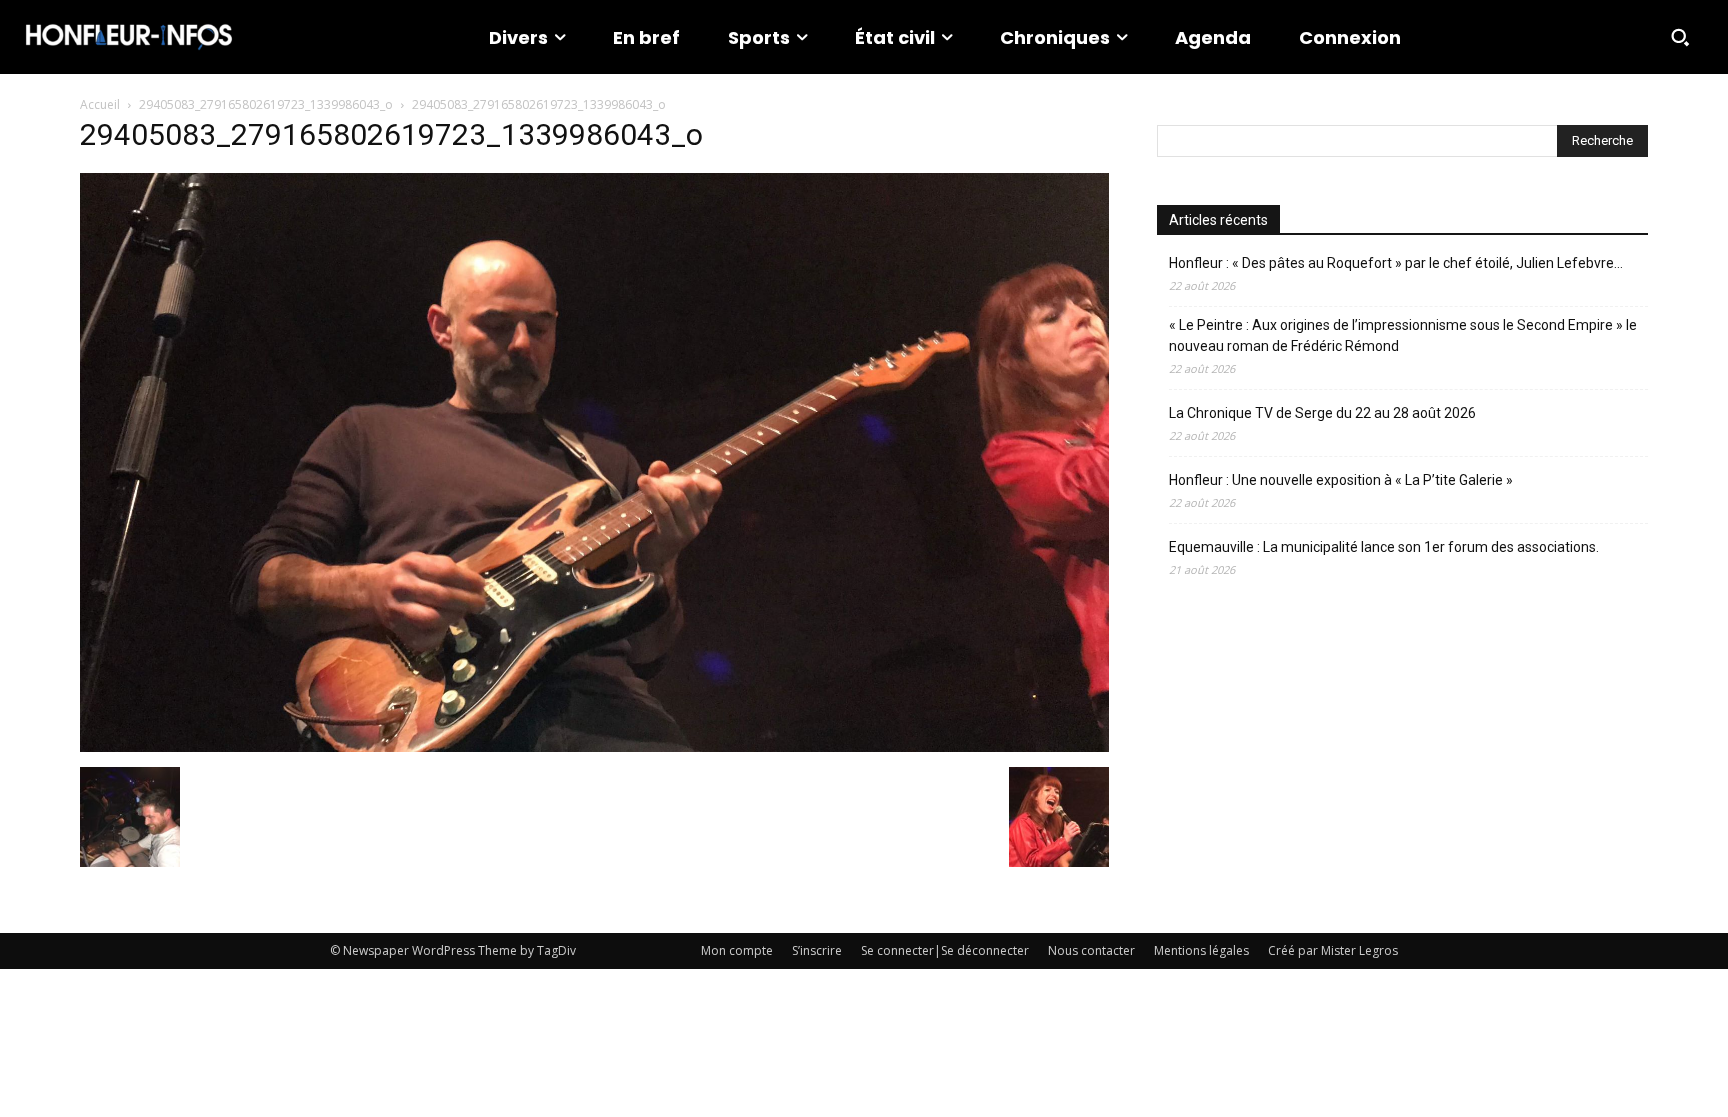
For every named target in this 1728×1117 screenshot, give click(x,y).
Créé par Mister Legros (1333, 950)
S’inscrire (817, 950)
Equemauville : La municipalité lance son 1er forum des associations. (1384, 547)
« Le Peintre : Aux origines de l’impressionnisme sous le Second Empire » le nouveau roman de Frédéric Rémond (1403, 335)
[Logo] (129, 37)
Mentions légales (1201, 950)
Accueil (100, 104)
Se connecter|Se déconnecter (945, 950)
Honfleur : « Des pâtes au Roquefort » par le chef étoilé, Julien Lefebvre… (1396, 263)
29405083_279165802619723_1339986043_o (266, 104)
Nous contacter (1091, 950)
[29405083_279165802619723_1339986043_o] (594, 746)
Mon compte (737, 950)
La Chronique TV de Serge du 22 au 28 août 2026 (1322, 413)
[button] (1680, 37)
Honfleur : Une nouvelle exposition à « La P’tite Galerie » (1341, 480)
